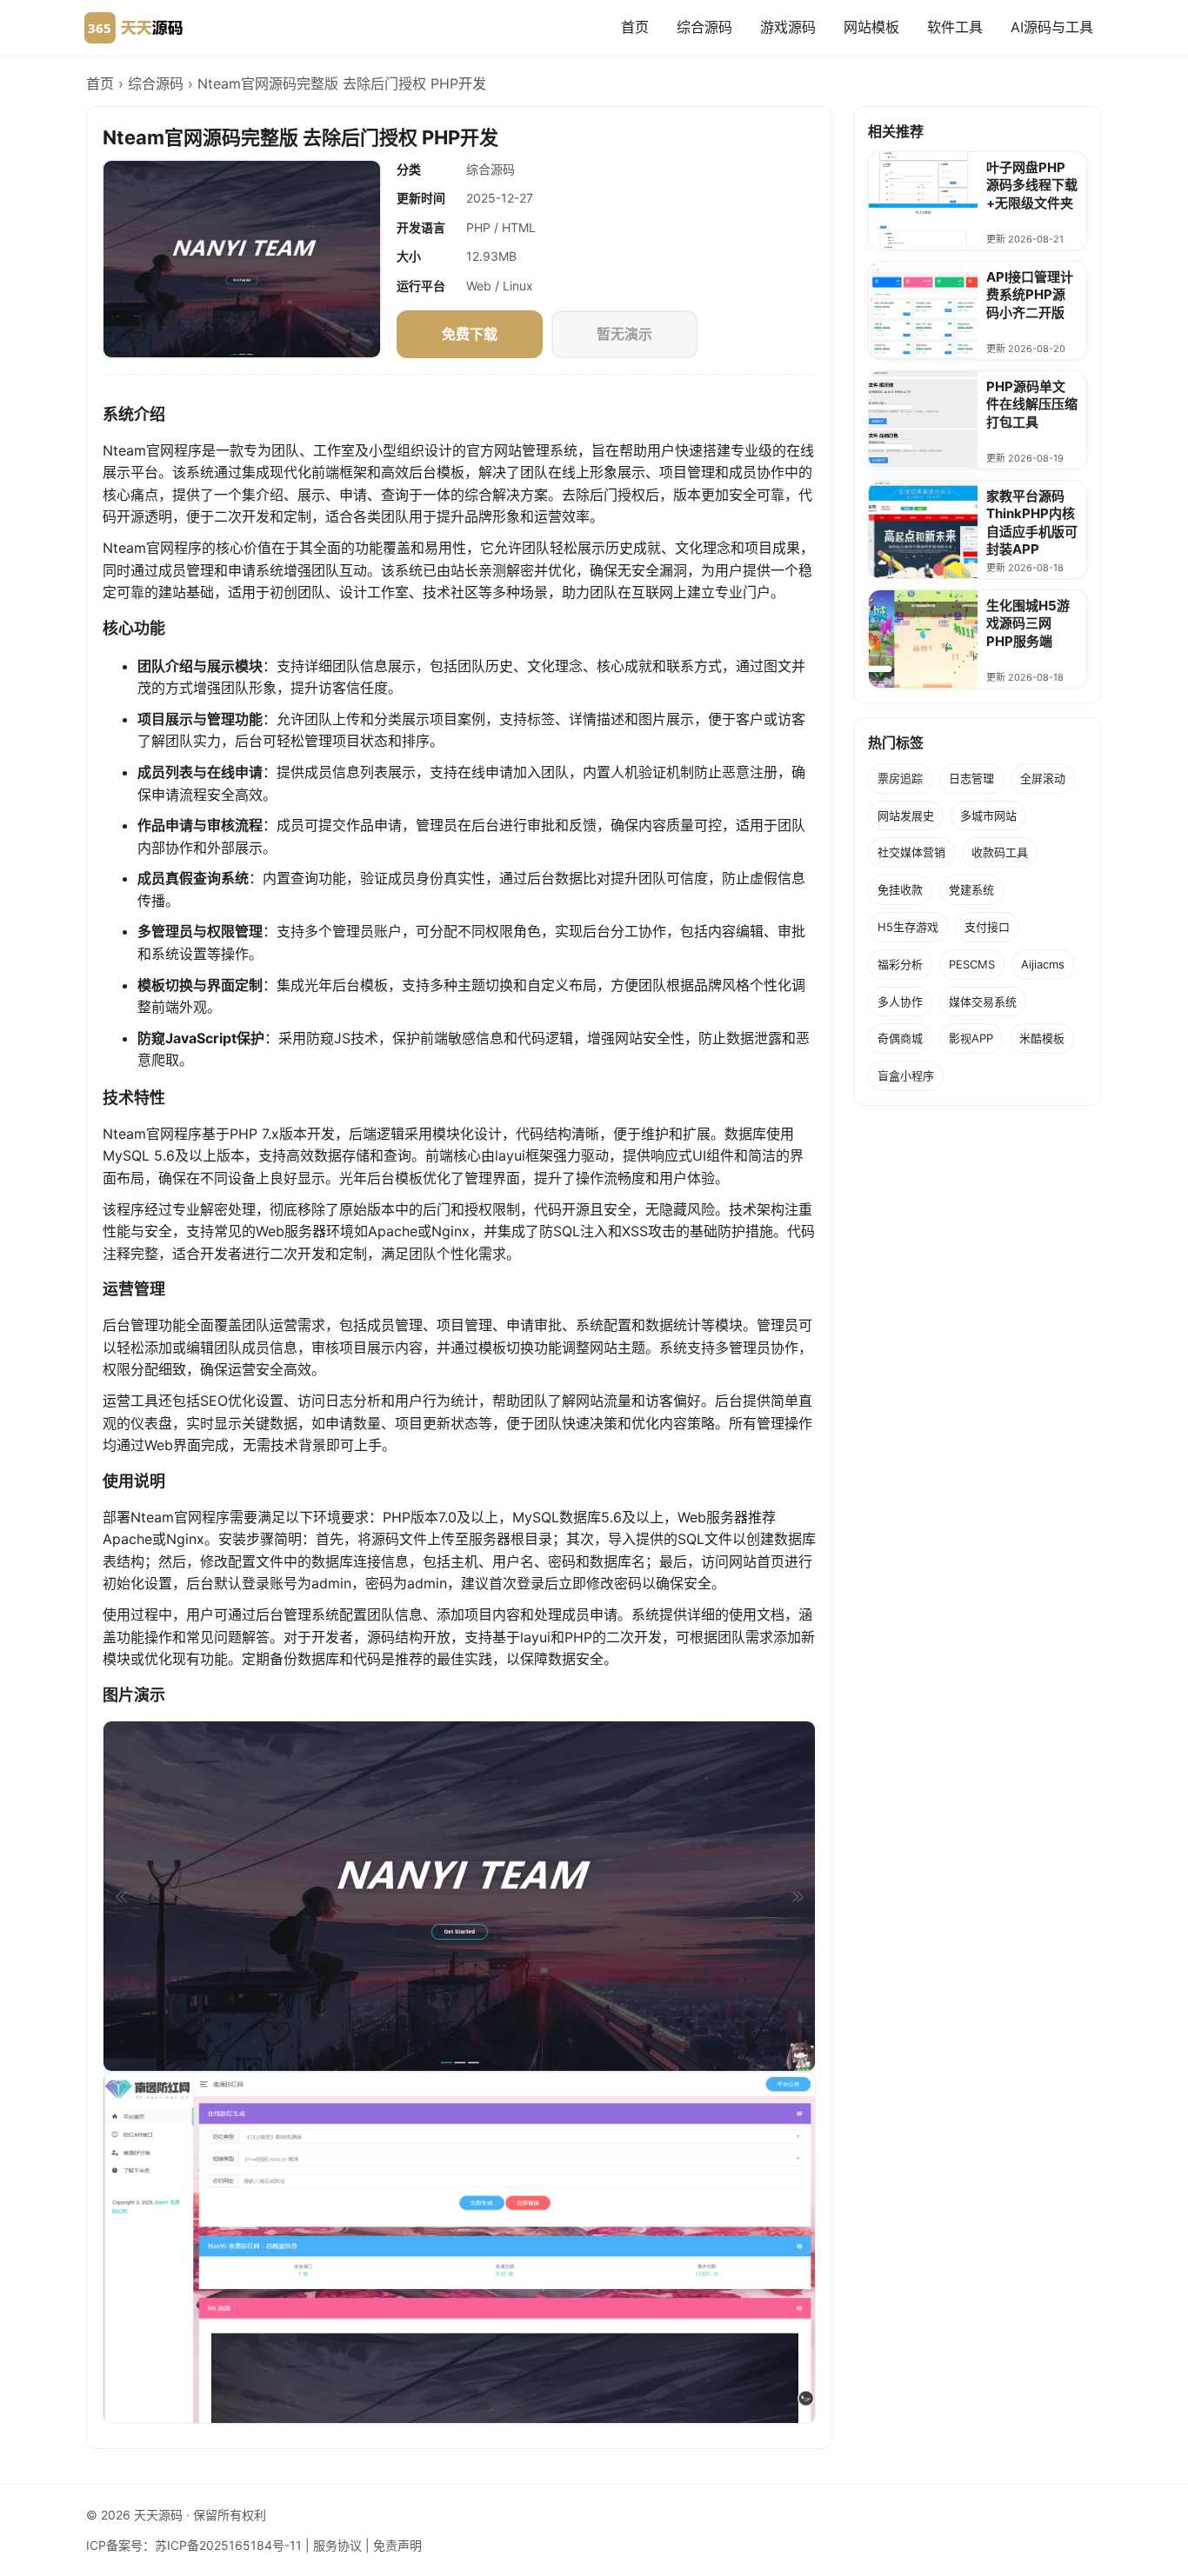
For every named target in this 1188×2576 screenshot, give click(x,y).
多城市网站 (988, 815)
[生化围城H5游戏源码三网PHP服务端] (923, 639)
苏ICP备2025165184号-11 (228, 2545)
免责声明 (397, 2545)
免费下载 (470, 334)
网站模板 (871, 27)
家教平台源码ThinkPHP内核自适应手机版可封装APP (1032, 523)
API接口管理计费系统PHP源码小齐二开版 (1030, 295)
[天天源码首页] (133, 28)
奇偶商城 (900, 1038)
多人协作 (900, 1002)
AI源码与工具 (1052, 27)
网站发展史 (906, 815)
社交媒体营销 (911, 852)
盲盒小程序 (906, 1075)
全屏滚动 (1043, 778)
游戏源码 (788, 27)
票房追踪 (900, 778)
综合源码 (704, 27)
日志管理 (971, 778)
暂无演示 (625, 334)
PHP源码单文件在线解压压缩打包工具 (1032, 404)
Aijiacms (1043, 964)
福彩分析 (900, 964)
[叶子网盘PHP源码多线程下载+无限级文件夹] (923, 201)
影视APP (971, 1038)
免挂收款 (900, 889)
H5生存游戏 (908, 927)
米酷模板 (1042, 1038)
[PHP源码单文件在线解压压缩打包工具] (923, 420)
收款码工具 (1000, 852)
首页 (635, 27)
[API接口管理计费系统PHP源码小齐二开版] (923, 310)
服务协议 (337, 2545)
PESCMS (972, 964)
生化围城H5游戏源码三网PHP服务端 (1028, 623)
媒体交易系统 (983, 1002)
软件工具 (955, 27)
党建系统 (971, 889)
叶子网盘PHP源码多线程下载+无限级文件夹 (1032, 185)
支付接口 (987, 927)
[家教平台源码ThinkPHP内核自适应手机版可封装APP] (923, 529)
